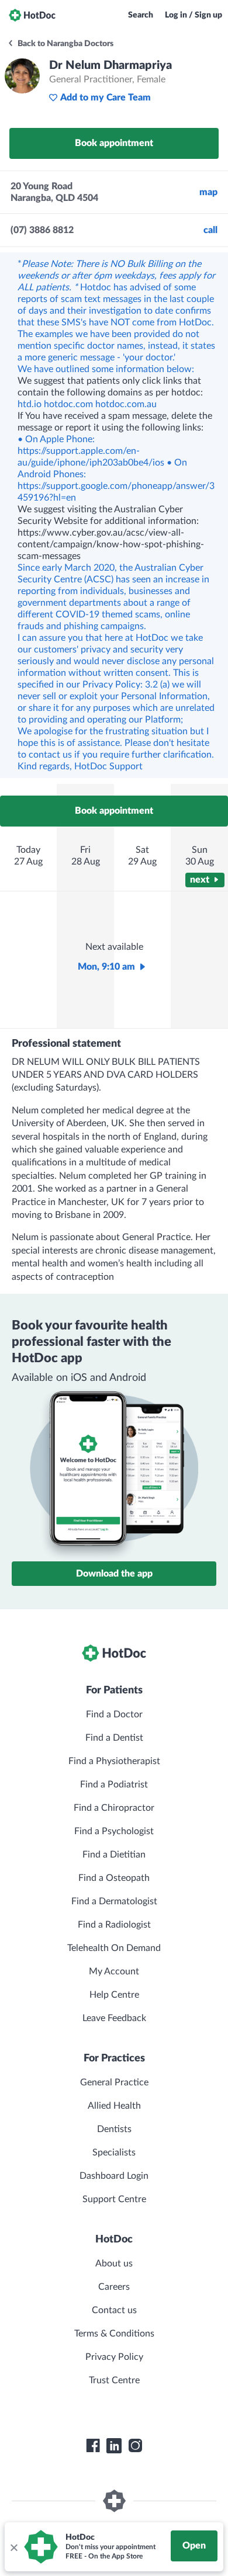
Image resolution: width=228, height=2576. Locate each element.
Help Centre (114, 1995)
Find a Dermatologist (114, 1901)
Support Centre (114, 2199)
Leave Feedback (114, 2018)
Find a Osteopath (114, 1878)
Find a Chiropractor (114, 1808)
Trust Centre (114, 2380)
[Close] (13, 2547)
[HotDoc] (32, 15)
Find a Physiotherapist (114, 1761)
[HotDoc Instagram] (135, 2446)
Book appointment (114, 143)
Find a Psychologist (114, 1831)
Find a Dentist (114, 1738)
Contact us (114, 2310)
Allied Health (114, 2106)
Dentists (114, 2129)
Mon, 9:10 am (106, 967)
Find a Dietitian (114, 1855)
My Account (114, 1971)
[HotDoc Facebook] (93, 2446)
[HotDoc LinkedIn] (114, 2446)
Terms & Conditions (114, 2334)
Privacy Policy (114, 2357)
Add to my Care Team (106, 98)
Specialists (114, 2153)
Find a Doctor (114, 1714)
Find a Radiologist (114, 1925)
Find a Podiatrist (114, 1785)
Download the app (114, 1574)
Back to (65, 44)
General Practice (114, 2082)
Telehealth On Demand (114, 1948)
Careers (114, 2287)
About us (114, 2263)
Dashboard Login (114, 2176)
